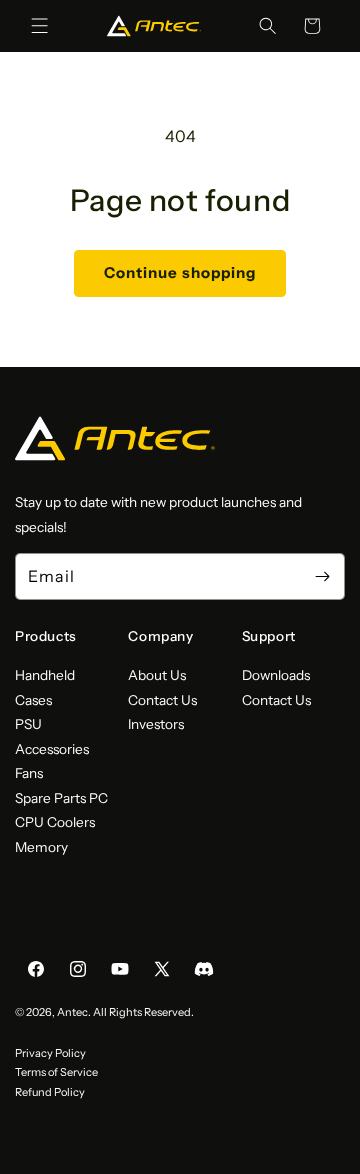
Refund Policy (50, 1092)
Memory (41, 847)
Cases (33, 700)
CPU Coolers (55, 822)
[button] (40, 26)
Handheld (45, 675)
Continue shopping (180, 272)
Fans (29, 773)
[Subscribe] (322, 576)
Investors (156, 724)
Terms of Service (56, 1072)
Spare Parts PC (61, 798)
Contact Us (162, 700)
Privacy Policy (50, 1053)
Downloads (276, 675)
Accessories (52, 749)
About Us (157, 675)
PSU (28, 724)
